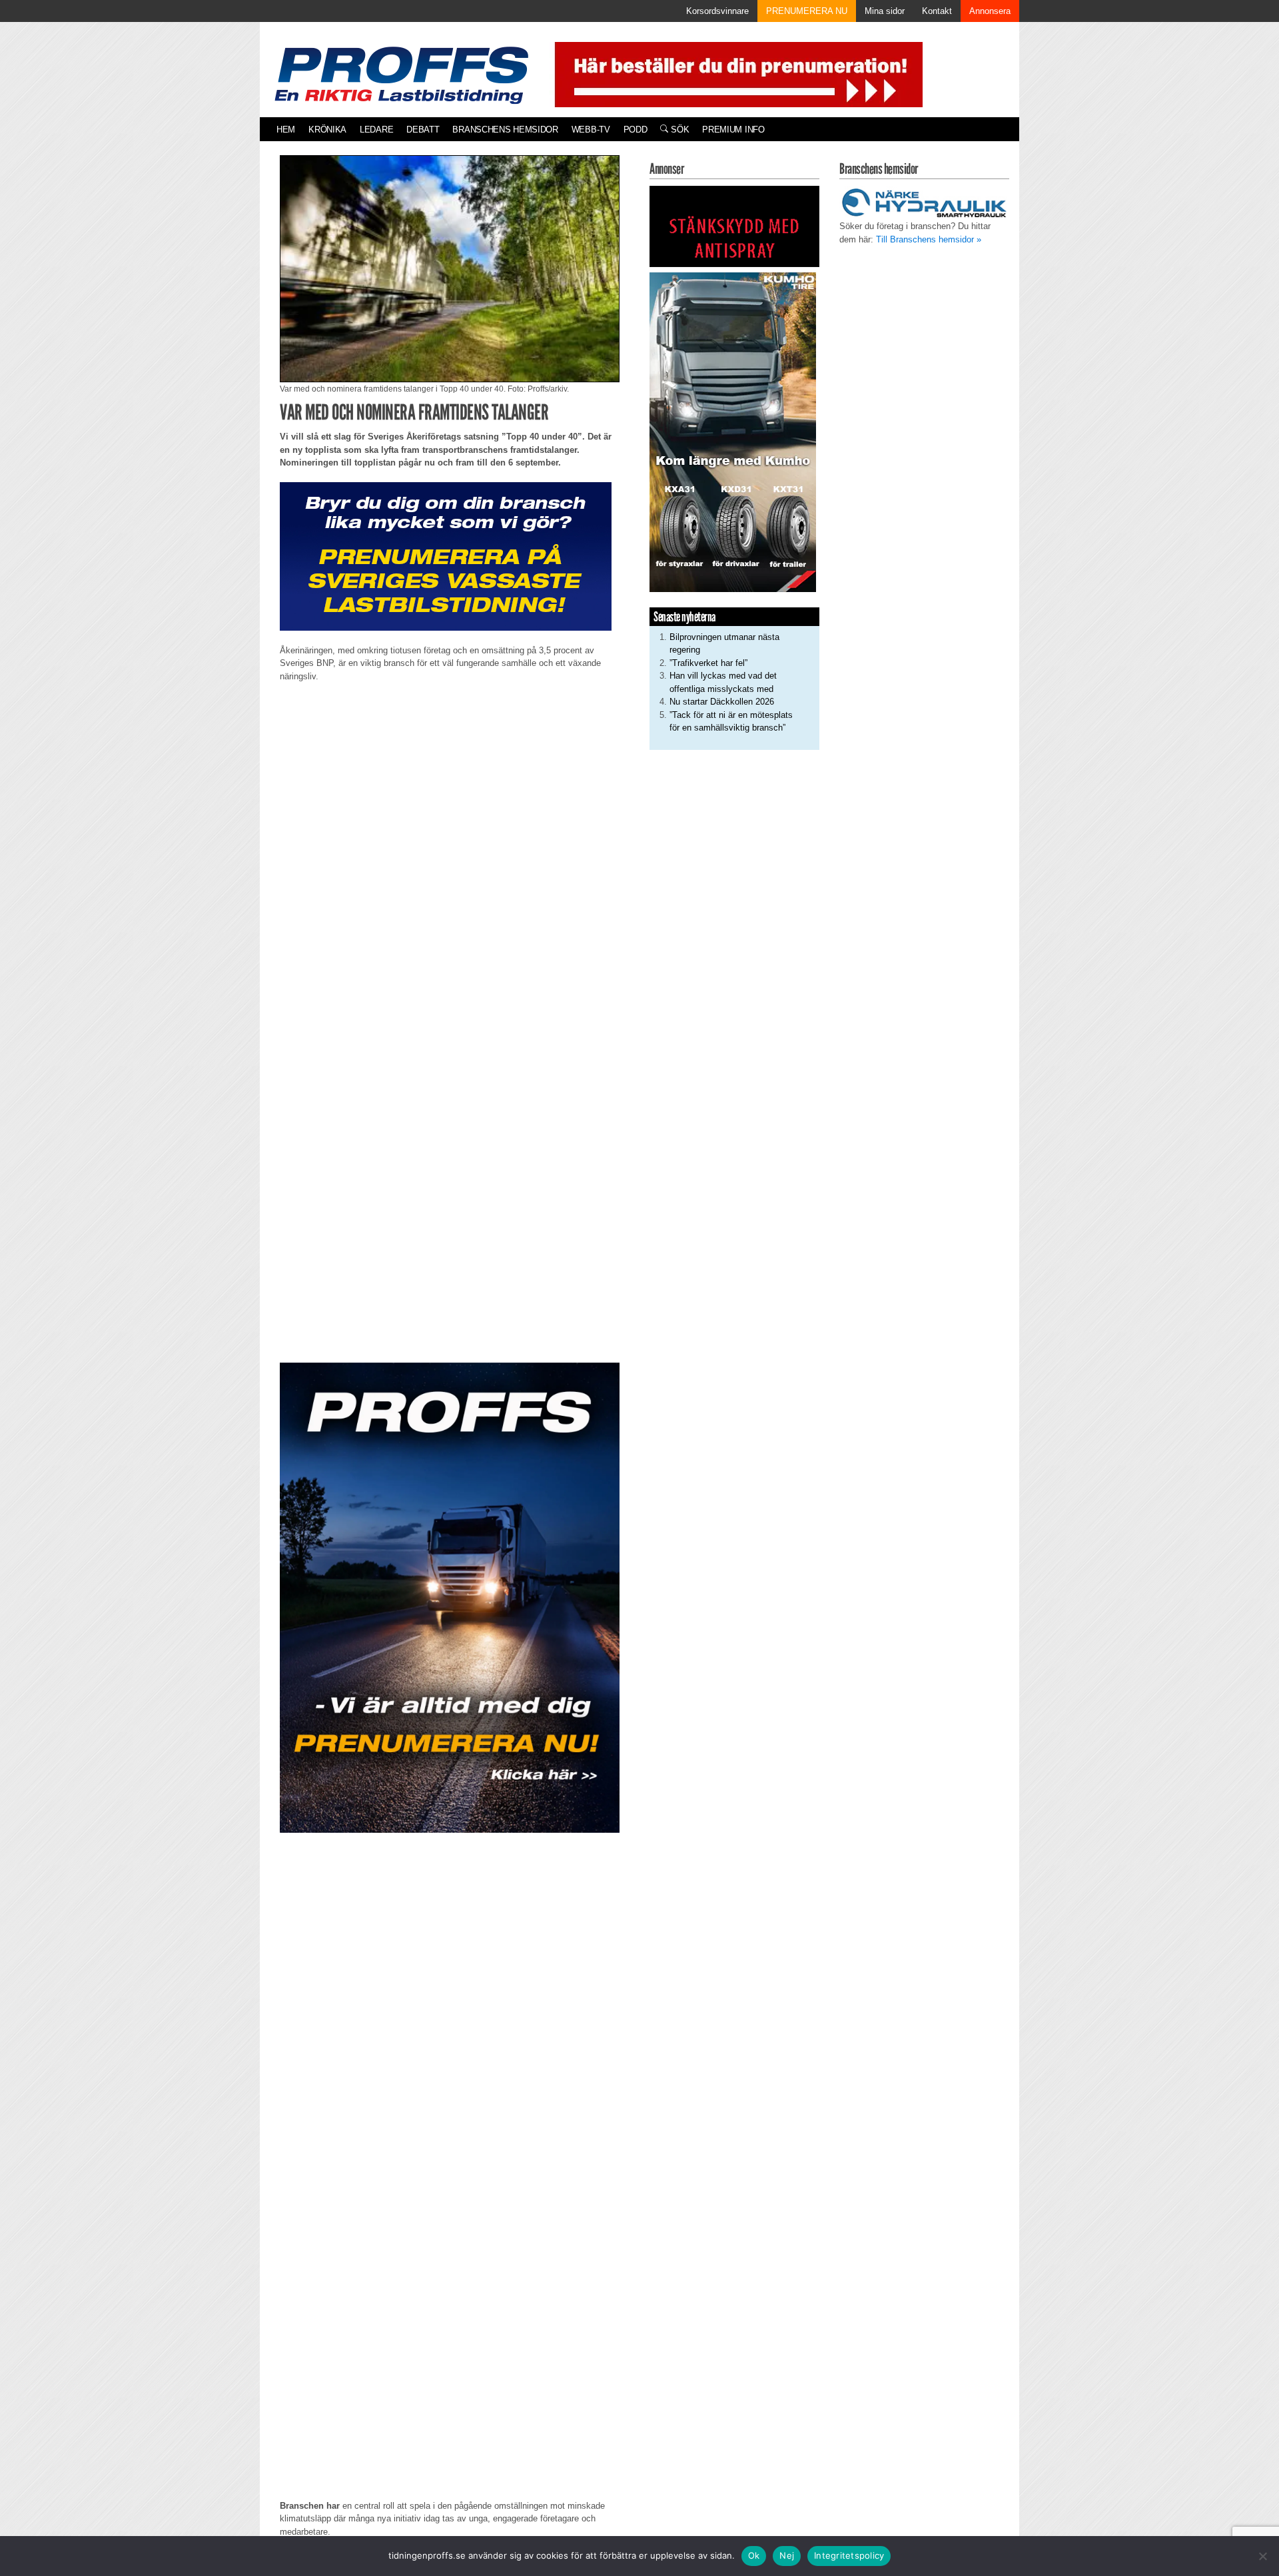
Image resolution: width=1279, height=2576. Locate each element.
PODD (636, 130)
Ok (754, 2555)
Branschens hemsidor (505, 130)
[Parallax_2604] (450, 1598)
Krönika (327, 130)
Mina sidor (885, 11)
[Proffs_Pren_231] (446, 556)
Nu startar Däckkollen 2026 (722, 702)
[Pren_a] (736, 74)
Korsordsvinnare (717, 11)
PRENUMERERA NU (807, 11)
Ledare (376, 130)
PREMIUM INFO (733, 130)
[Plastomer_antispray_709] (734, 226)
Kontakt (937, 11)
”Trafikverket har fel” (708, 663)
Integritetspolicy (849, 2555)
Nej (787, 2555)
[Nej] (1262, 2556)
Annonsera (990, 11)
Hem (286, 130)
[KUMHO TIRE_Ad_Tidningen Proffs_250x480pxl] (733, 431)
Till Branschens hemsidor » (929, 239)
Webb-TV (591, 130)
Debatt (423, 130)
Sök (678, 130)
